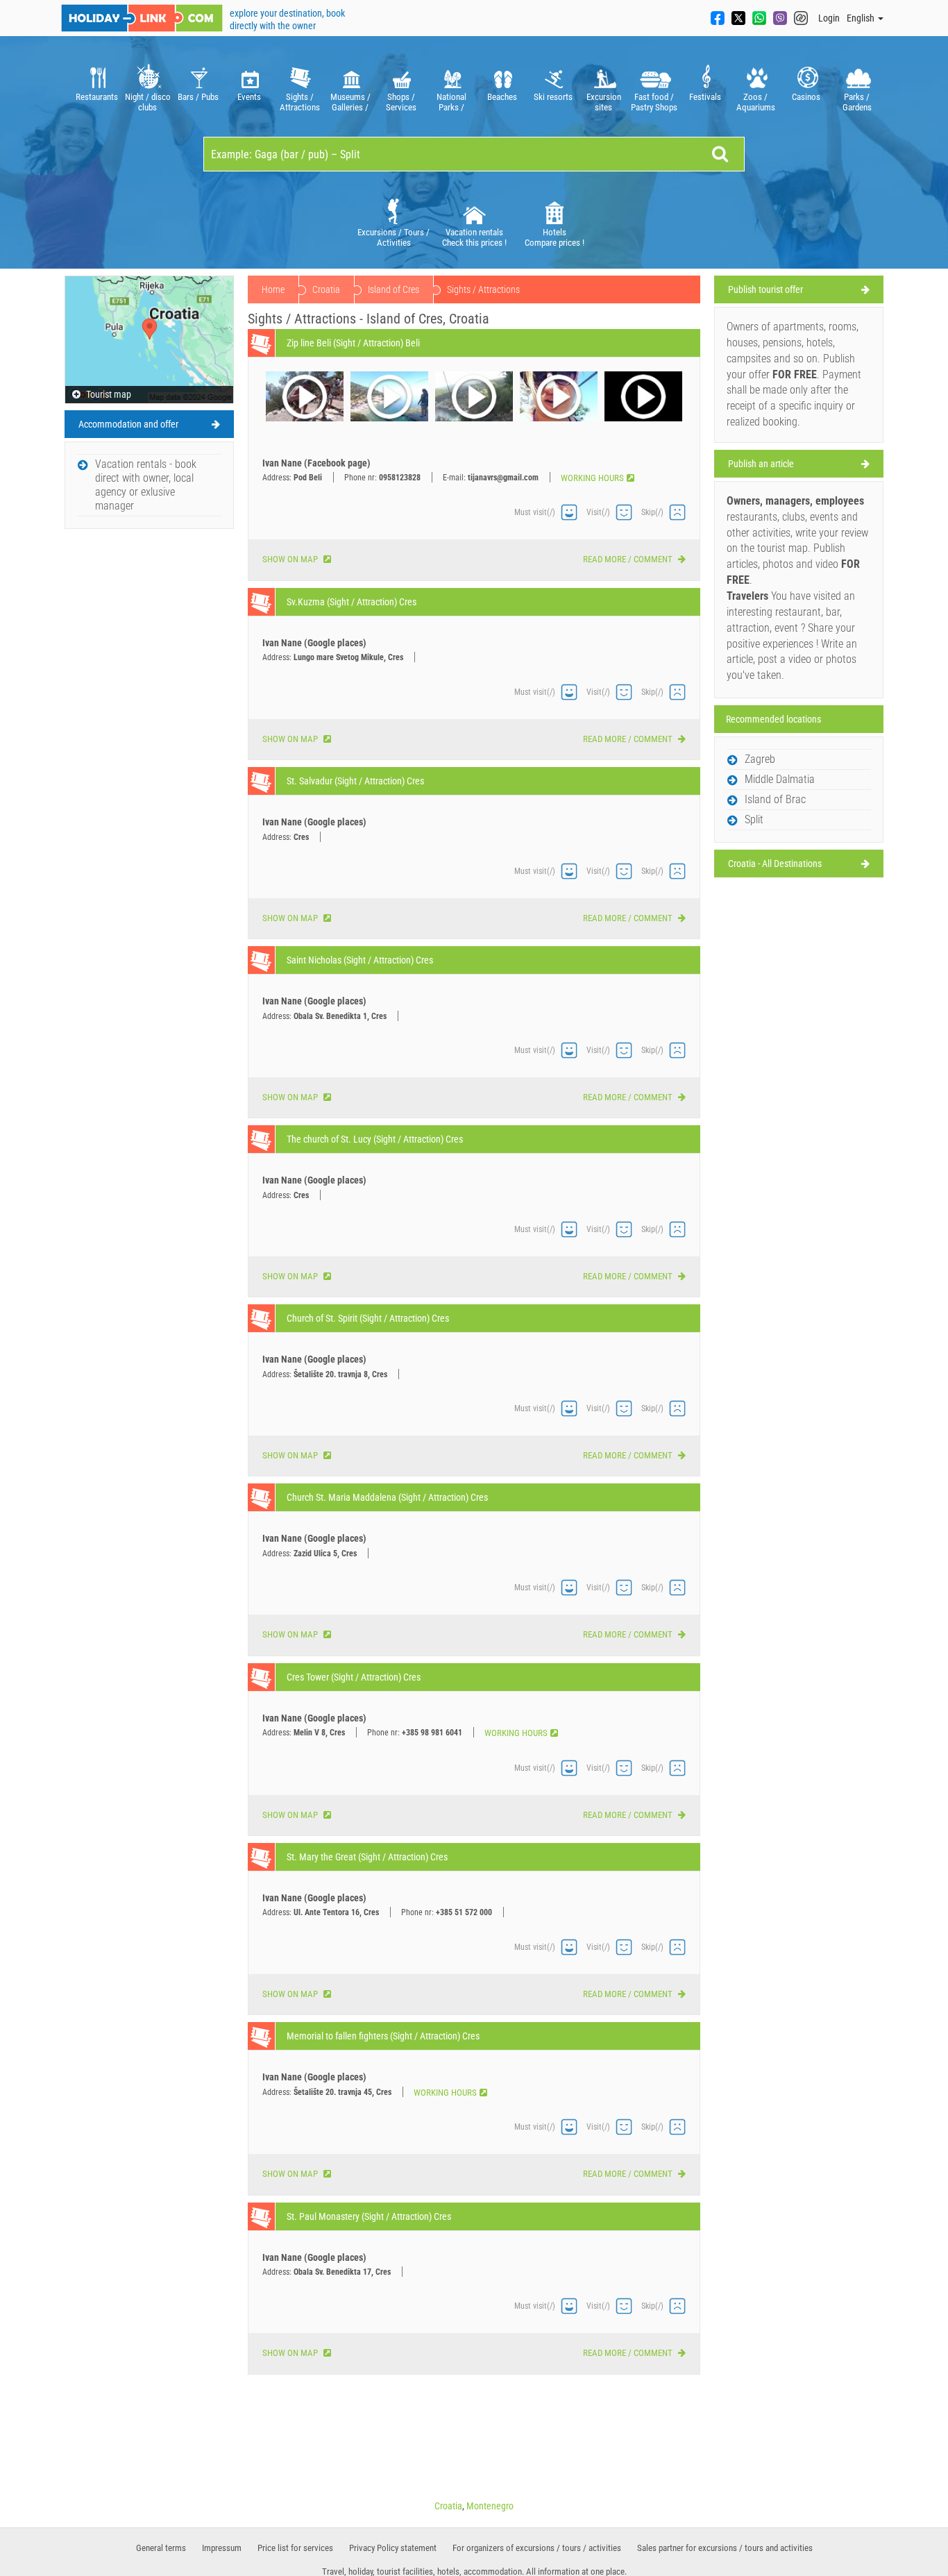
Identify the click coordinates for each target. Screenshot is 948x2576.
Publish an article (761, 464)
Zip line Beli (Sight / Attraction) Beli (353, 343)
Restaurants (97, 97)
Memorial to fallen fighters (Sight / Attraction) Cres (383, 2036)
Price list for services (295, 2548)
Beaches (502, 97)
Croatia (326, 289)
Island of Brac (775, 799)
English (862, 18)
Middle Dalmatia (780, 779)
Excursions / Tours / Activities (393, 237)
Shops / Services (401, 102)
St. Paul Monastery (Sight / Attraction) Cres (369, 2216)
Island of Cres (393, 289)
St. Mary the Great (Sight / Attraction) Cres (367, 1857)
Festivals (705, 97)
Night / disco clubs (148, 102)
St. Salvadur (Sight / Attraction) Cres (355, 781)
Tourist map (108, 394)
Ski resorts (553, 97)
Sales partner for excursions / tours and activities (725, 2548)
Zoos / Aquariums (756, 102)
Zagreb (760, 759)
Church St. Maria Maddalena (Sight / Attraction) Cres (387, 1497)
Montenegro (490, 2506)
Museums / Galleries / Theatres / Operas (350, 102)
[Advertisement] (149, 744)
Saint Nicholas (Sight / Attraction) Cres (360, 960)
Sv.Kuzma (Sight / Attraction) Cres (352, 602)
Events (249, 97)
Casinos (806, 97)
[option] (97, 86)
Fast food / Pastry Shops (654, 102)
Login (829, 18)
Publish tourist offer (765, 289)
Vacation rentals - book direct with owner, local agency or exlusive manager (146, 485)
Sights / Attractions (300, 102)
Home (273, 289)
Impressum (222, 2548)
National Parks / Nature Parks (452, 102)
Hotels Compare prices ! (555, 237)
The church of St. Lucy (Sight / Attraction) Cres (375, 1139)
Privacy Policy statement (393, 2548)
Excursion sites (604, 102)
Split (754, 819)
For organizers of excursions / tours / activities (537, 2548)
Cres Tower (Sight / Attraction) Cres (354, 1677)
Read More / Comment (629, 559)
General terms (161, 2548)
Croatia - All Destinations (775, 864)
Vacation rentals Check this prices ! (474, 237)
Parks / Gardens (857, 102)
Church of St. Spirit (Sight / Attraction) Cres (368, 1318)
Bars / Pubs (198, 97)
